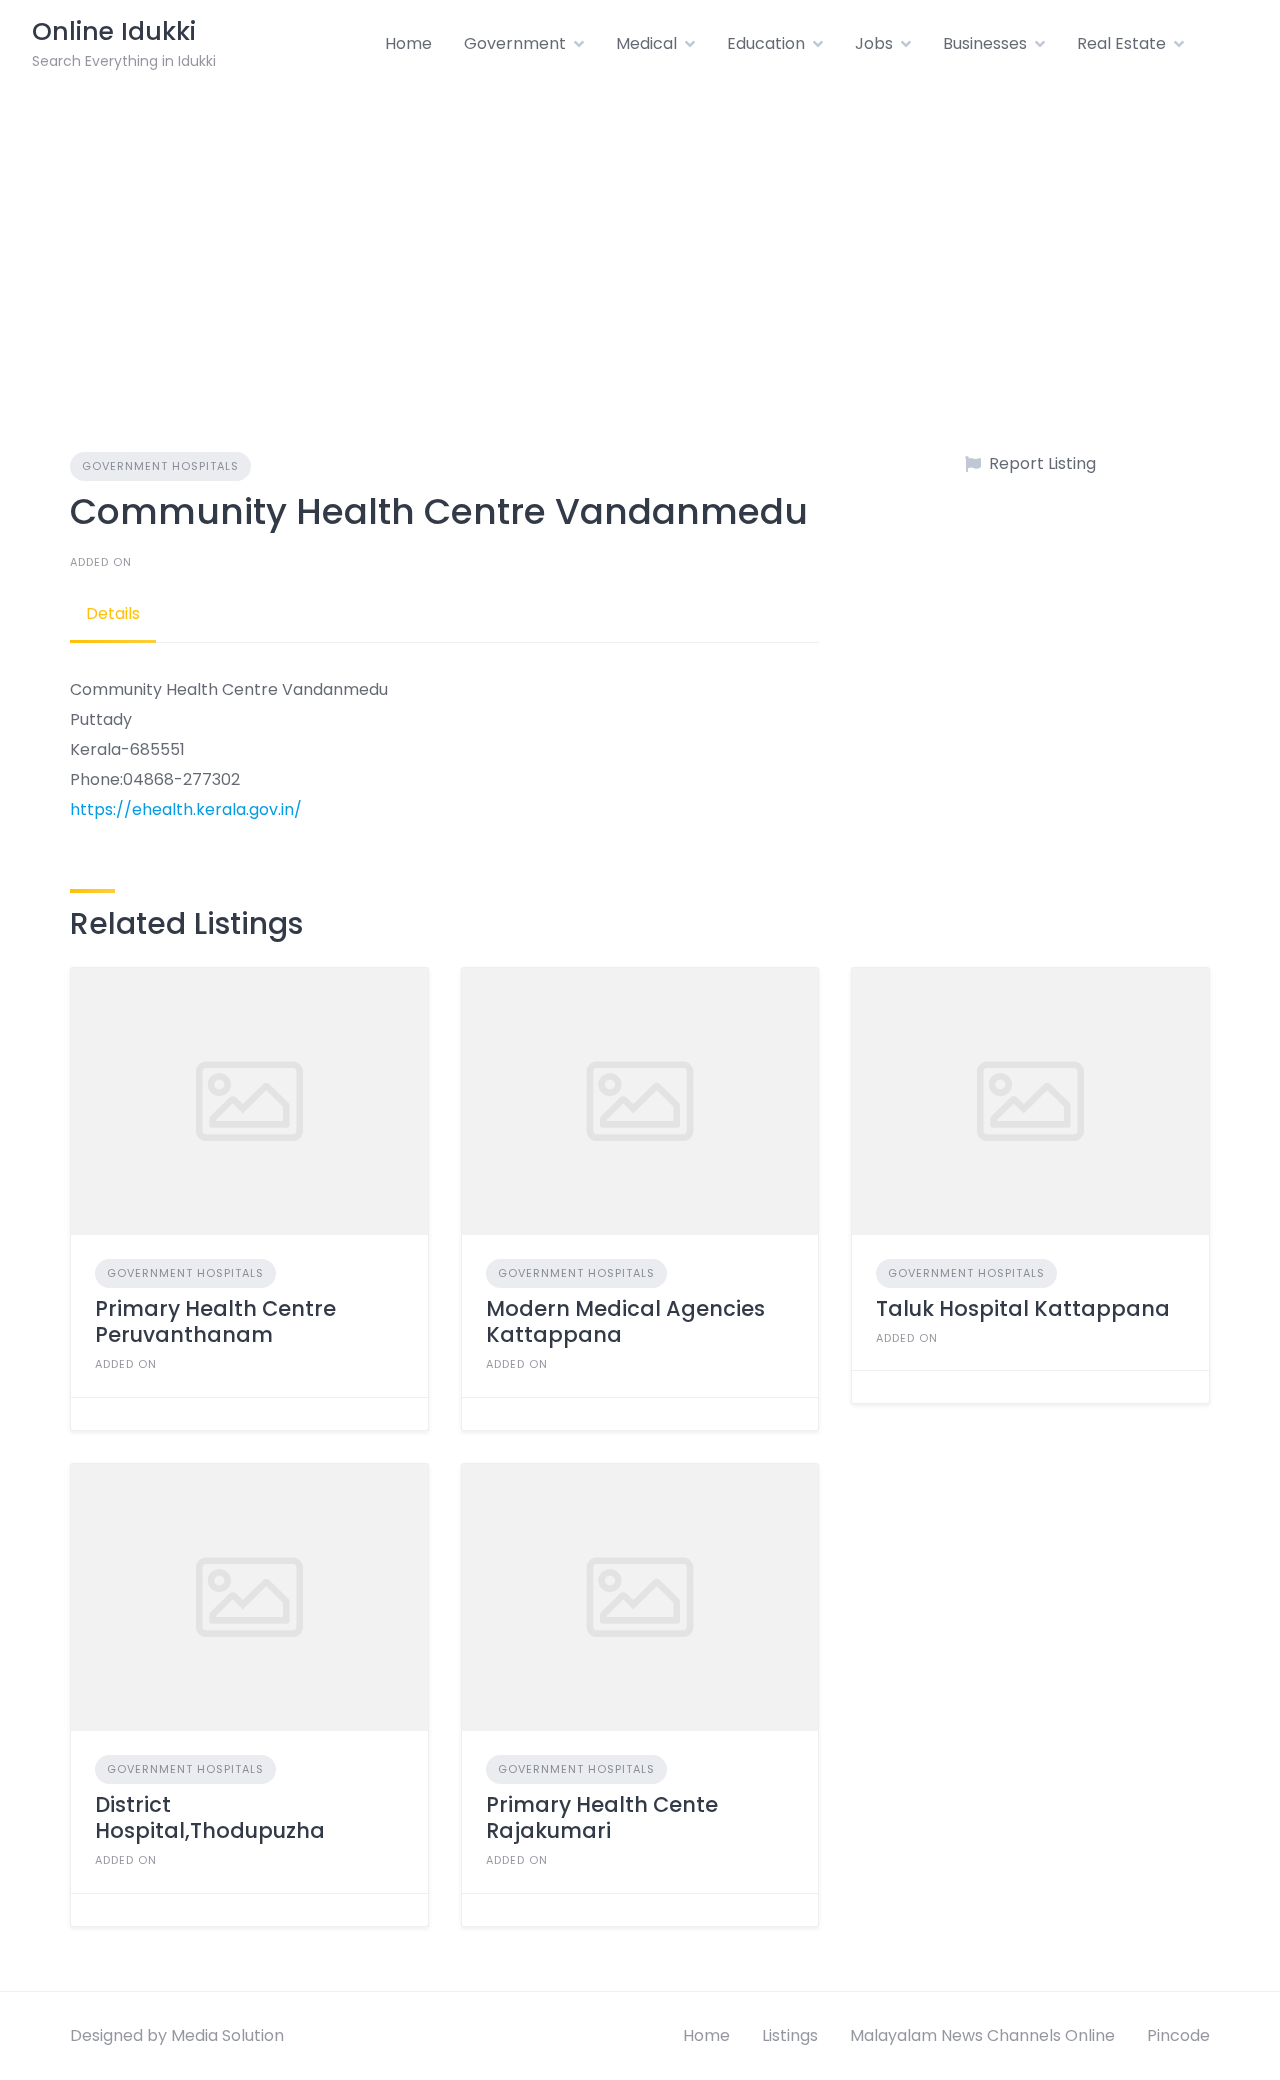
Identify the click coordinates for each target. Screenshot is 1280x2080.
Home (408, 43)
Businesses (985, 43)
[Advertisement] (640, 238)
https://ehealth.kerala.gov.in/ (186, 809)
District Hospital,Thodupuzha (210, 1817)
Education (766, 43)
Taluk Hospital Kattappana (1023, 1308)
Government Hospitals (160, 466)
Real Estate (1121, 43)
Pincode (1178, 2035)
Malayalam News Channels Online (982, 2035)
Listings (790, 2035)
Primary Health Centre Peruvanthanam (215, 1321)
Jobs (874, 43)
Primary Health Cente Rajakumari (602, 1817)
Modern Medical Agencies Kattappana (625, 1321)
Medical (646, 43)
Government (515, 43)
